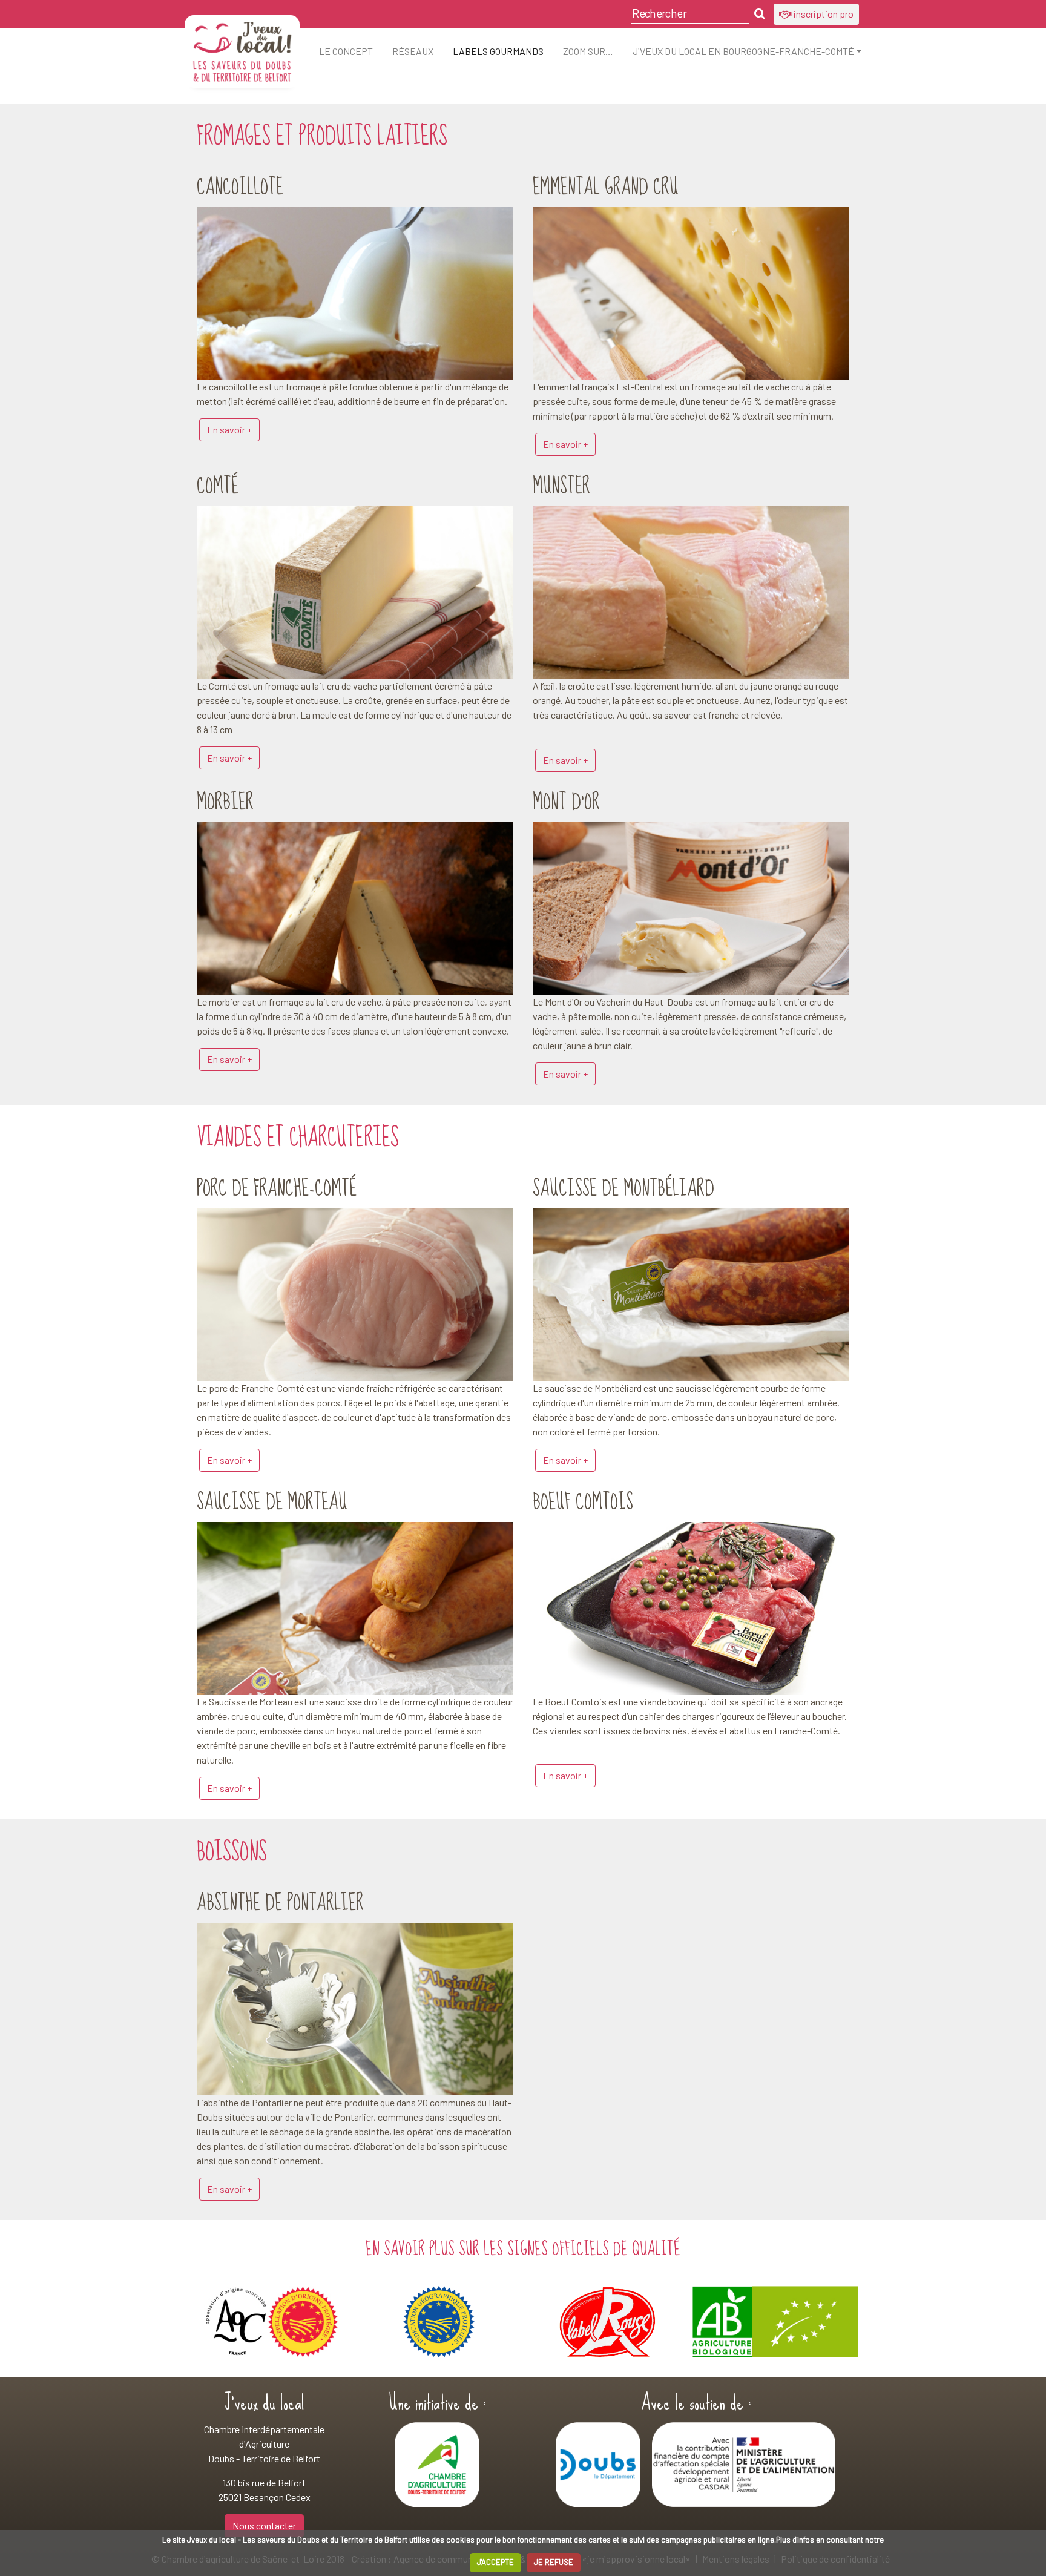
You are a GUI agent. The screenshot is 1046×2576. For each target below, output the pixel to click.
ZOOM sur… (588, 51)
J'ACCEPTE (495, 2562)
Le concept (346, 51)
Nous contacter (264, 2525)
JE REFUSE (554, 2562)
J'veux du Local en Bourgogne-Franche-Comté (743, 51)
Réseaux (413, 51)
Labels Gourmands (498, 51)
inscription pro (823, 14)
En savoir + (229, 430)
